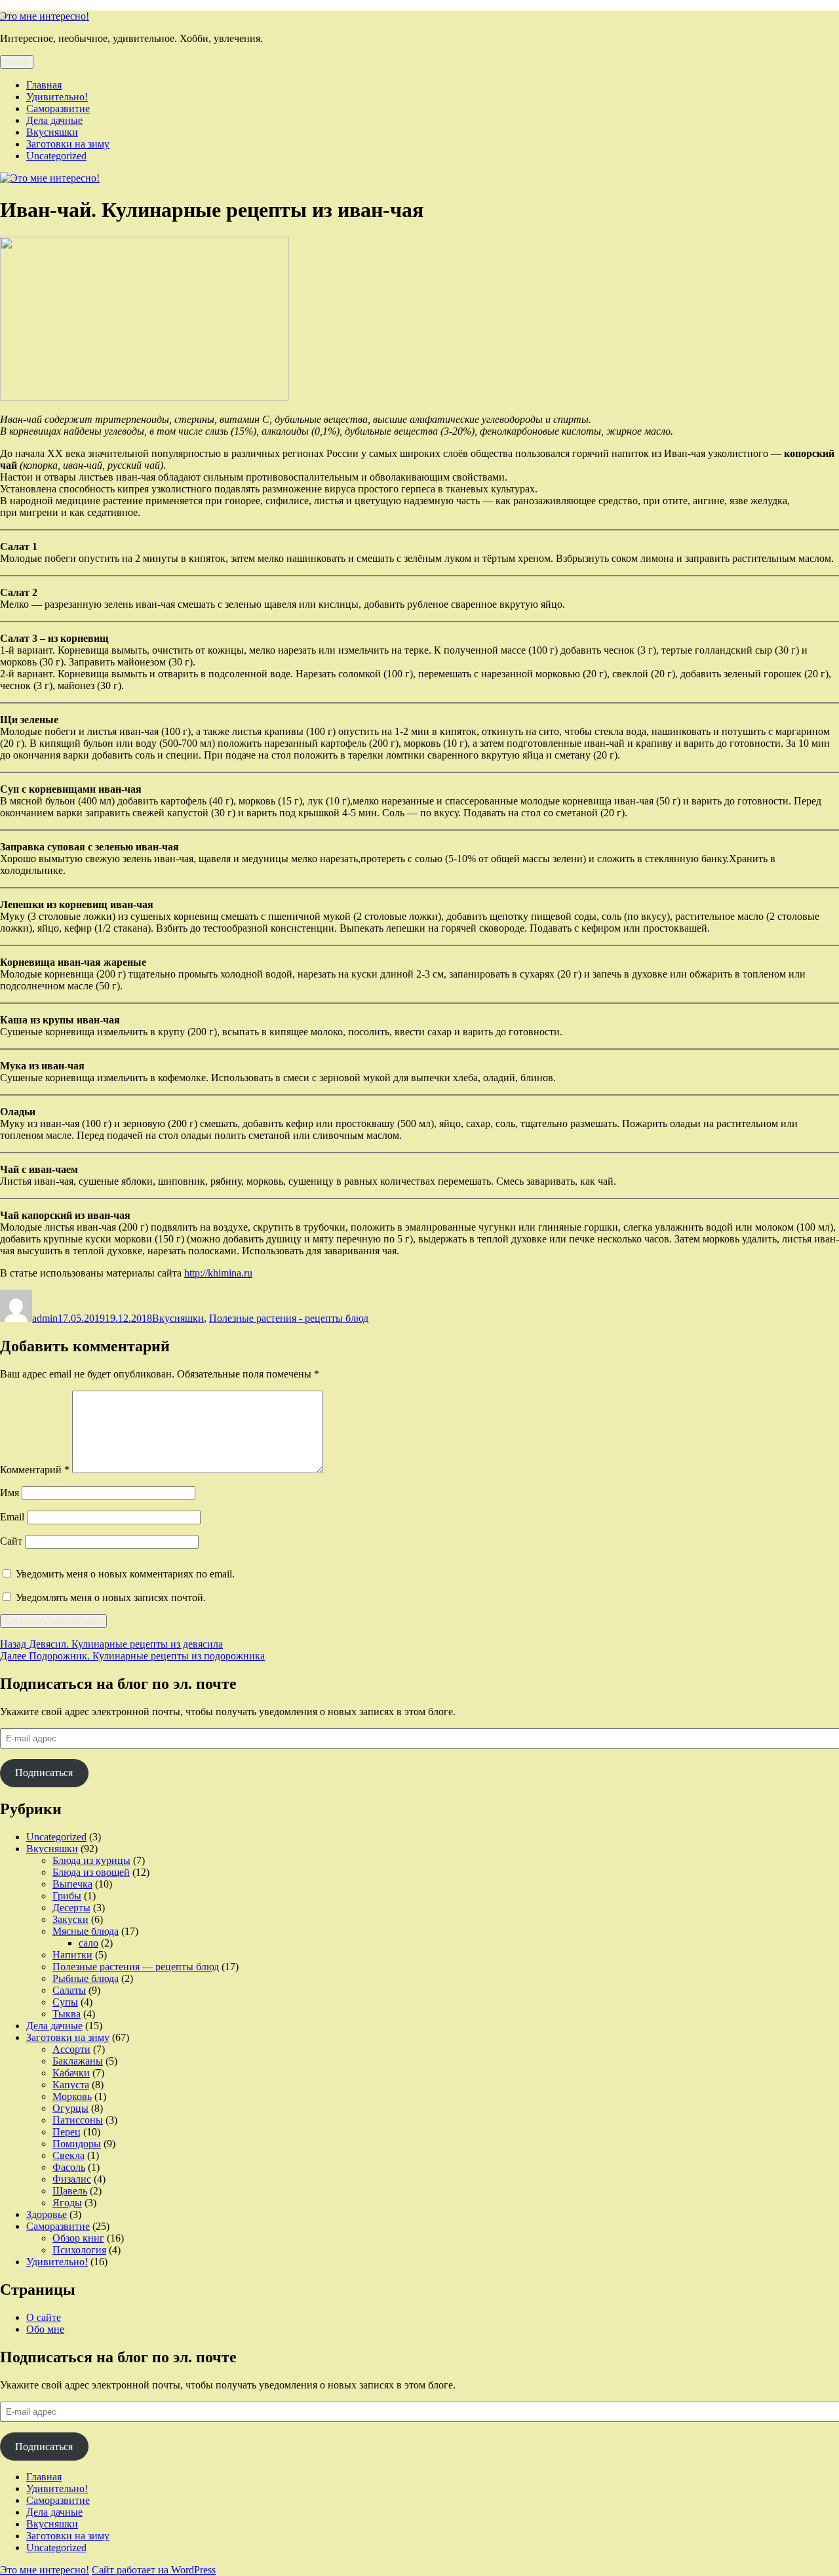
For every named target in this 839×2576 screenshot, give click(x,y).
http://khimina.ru (218, 1273)
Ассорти (71, 2049)
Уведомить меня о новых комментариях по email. (125, 1574)
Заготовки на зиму (68, 144)
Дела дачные (54, 120)
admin (45, 1318)
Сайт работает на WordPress (154, 2570)
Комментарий (35, 1470)
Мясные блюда (86, 1931)
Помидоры (77, 2144)
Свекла (68, 2155)
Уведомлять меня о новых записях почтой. (111, 1597)
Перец (67, 2132)
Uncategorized (56, 156)
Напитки (72, 1955)
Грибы (67, 1896)
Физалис (72, 2179)
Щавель (70, 2191)
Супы (65, 2002)
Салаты (69, 1990)
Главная (44, 85)
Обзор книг (78, 2238)
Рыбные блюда (86, 1978)
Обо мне (45, 2329)
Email (12, 1517)
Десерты (71, 1908)
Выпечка (72, 1884)
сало (88, 1943)
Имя (10, 1493)
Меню (17, 62)
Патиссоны (78, 2120)
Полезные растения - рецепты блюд (289, 1318)
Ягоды (67, 2203)
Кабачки (71, 2073)
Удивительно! (57, 97)
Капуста (71, 2085)
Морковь (72, 2096)
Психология (79, 2250)
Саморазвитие (58, 109)
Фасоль (69, 2167)
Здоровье (47, 2214)
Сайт (11, 1541)
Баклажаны (78, 2061)
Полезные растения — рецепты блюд (136, 1967)
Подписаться (44, 1773)
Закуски (70, 1919)
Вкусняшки (52, 132)
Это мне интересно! (45, 16)
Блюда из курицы (91, 1860)
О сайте (44, 2317)
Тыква (67, 2014)
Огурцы (70, 2108)
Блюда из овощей (91, 1872)
